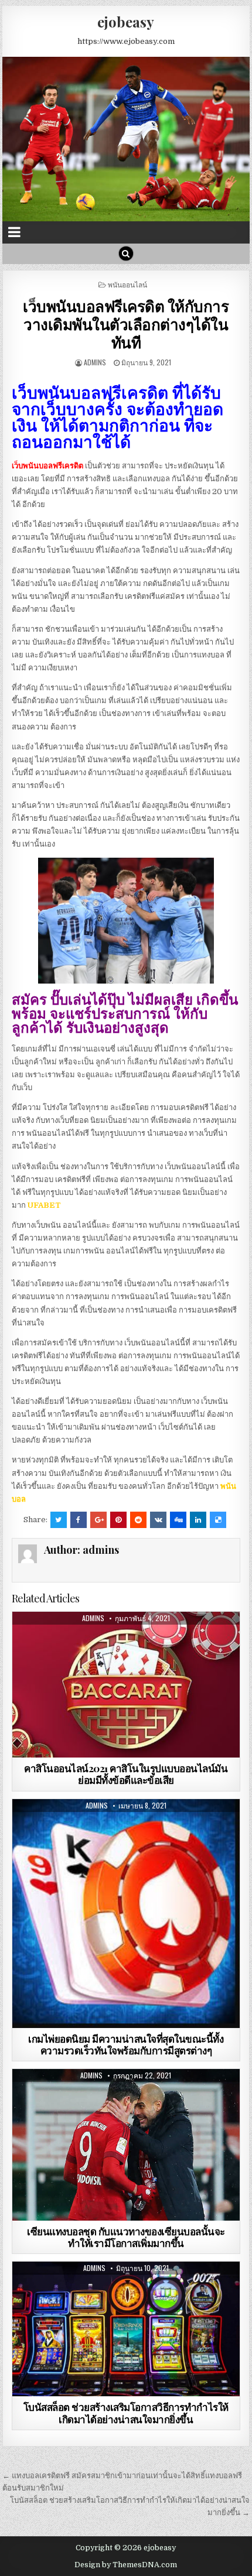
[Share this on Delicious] (218, 1520)
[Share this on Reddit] (138, 1520)
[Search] (126, 254)
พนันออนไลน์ (127, 284)
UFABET (44, 1205)
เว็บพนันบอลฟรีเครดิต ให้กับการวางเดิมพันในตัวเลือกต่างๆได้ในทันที (126, 324)
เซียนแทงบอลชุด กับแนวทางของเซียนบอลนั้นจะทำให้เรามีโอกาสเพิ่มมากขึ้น (126, 2237)
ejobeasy (126, 22)
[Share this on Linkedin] (198, 1520)
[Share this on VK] (158, 1520)
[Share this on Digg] (178, 1520)
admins (95, 362)
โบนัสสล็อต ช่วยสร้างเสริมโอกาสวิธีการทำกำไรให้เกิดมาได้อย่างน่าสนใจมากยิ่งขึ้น (126, 2413)
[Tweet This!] (59, 1520)
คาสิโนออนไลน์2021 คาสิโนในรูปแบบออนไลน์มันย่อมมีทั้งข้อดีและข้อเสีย (126, 1774)
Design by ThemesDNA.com (126, 2565)
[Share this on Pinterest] (118, 1520)
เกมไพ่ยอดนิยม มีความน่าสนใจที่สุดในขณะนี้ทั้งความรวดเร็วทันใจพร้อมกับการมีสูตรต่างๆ (126, 2044)
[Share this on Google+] (98, 1520)
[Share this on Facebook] (79, 1520)
